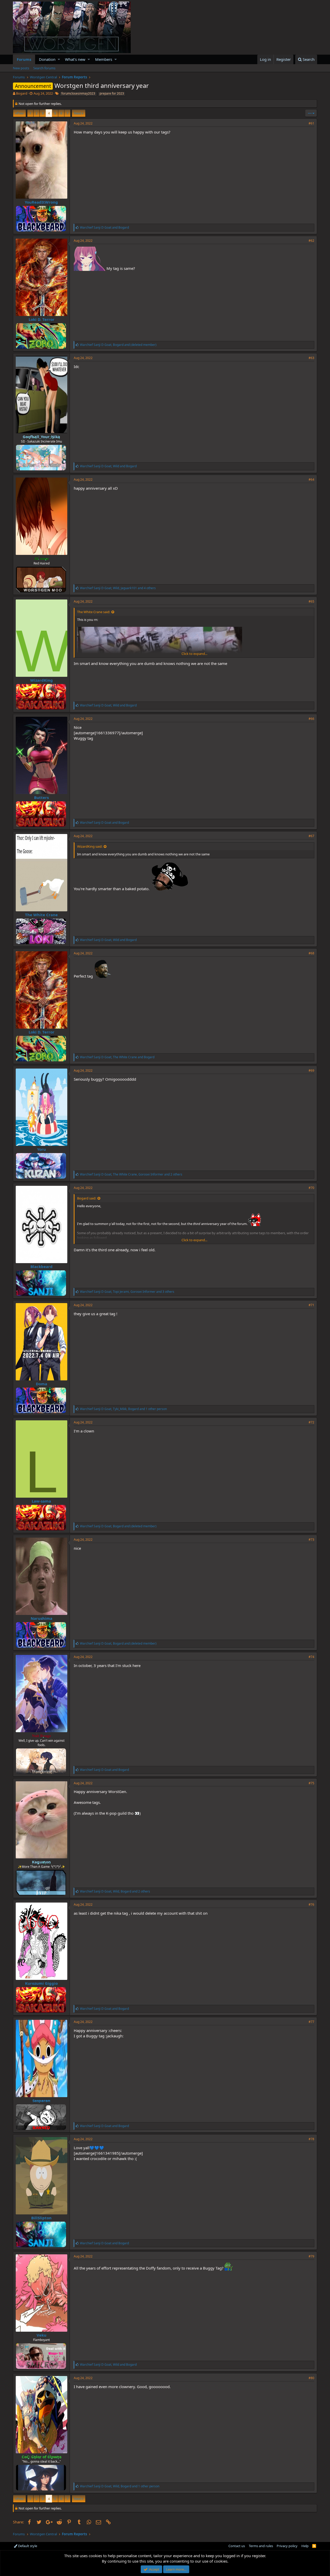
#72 (311, 1422)
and (104, 227)
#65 (311, 601)
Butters (41, 797)
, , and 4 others (118, 588)
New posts (21, 68)
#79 (311, 2256)
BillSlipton (41, 2218)
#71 (311, 1305)
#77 (311, 2022)
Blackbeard (42, 1266)
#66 (311, 719)
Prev (20, 113)
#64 (311, 480)
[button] (59, 59)
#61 (311, 123)
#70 (311, 1188)
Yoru (42, 1149)
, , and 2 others (131, 1174)
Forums (24, 59)
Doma (42, 1384)
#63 (311, 358)
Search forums (44, 68)
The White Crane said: (94, 612)
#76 (311, 1904)
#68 (311, 953)
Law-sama (41, 1501)
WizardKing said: (90, 846)
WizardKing (42, 680)
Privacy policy (287, 2546)
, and (118, 345)
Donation (47, 59)
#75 (311, 1783)
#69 (311, 1070)
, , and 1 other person (123, 1409)
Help (305, 2546)
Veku (42, 2335)
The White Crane (41, 915)
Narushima (42, 1618)
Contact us (237, 2546)
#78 (311, 2139)
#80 (311, 2378)
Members (104, 59)
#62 (311, 241)
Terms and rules (261, 2546)
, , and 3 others (127, 1292)
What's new (75, 59)
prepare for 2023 (112, 93)
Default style (27, 2546)
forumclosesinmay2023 (78, 93)
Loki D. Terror (42, 319)
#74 (311, 1657)
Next (78, 113)
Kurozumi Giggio (41, 1983)
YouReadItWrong (41, 202)
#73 (311, 1540)
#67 (311, 836)
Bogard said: (87, 1198)
